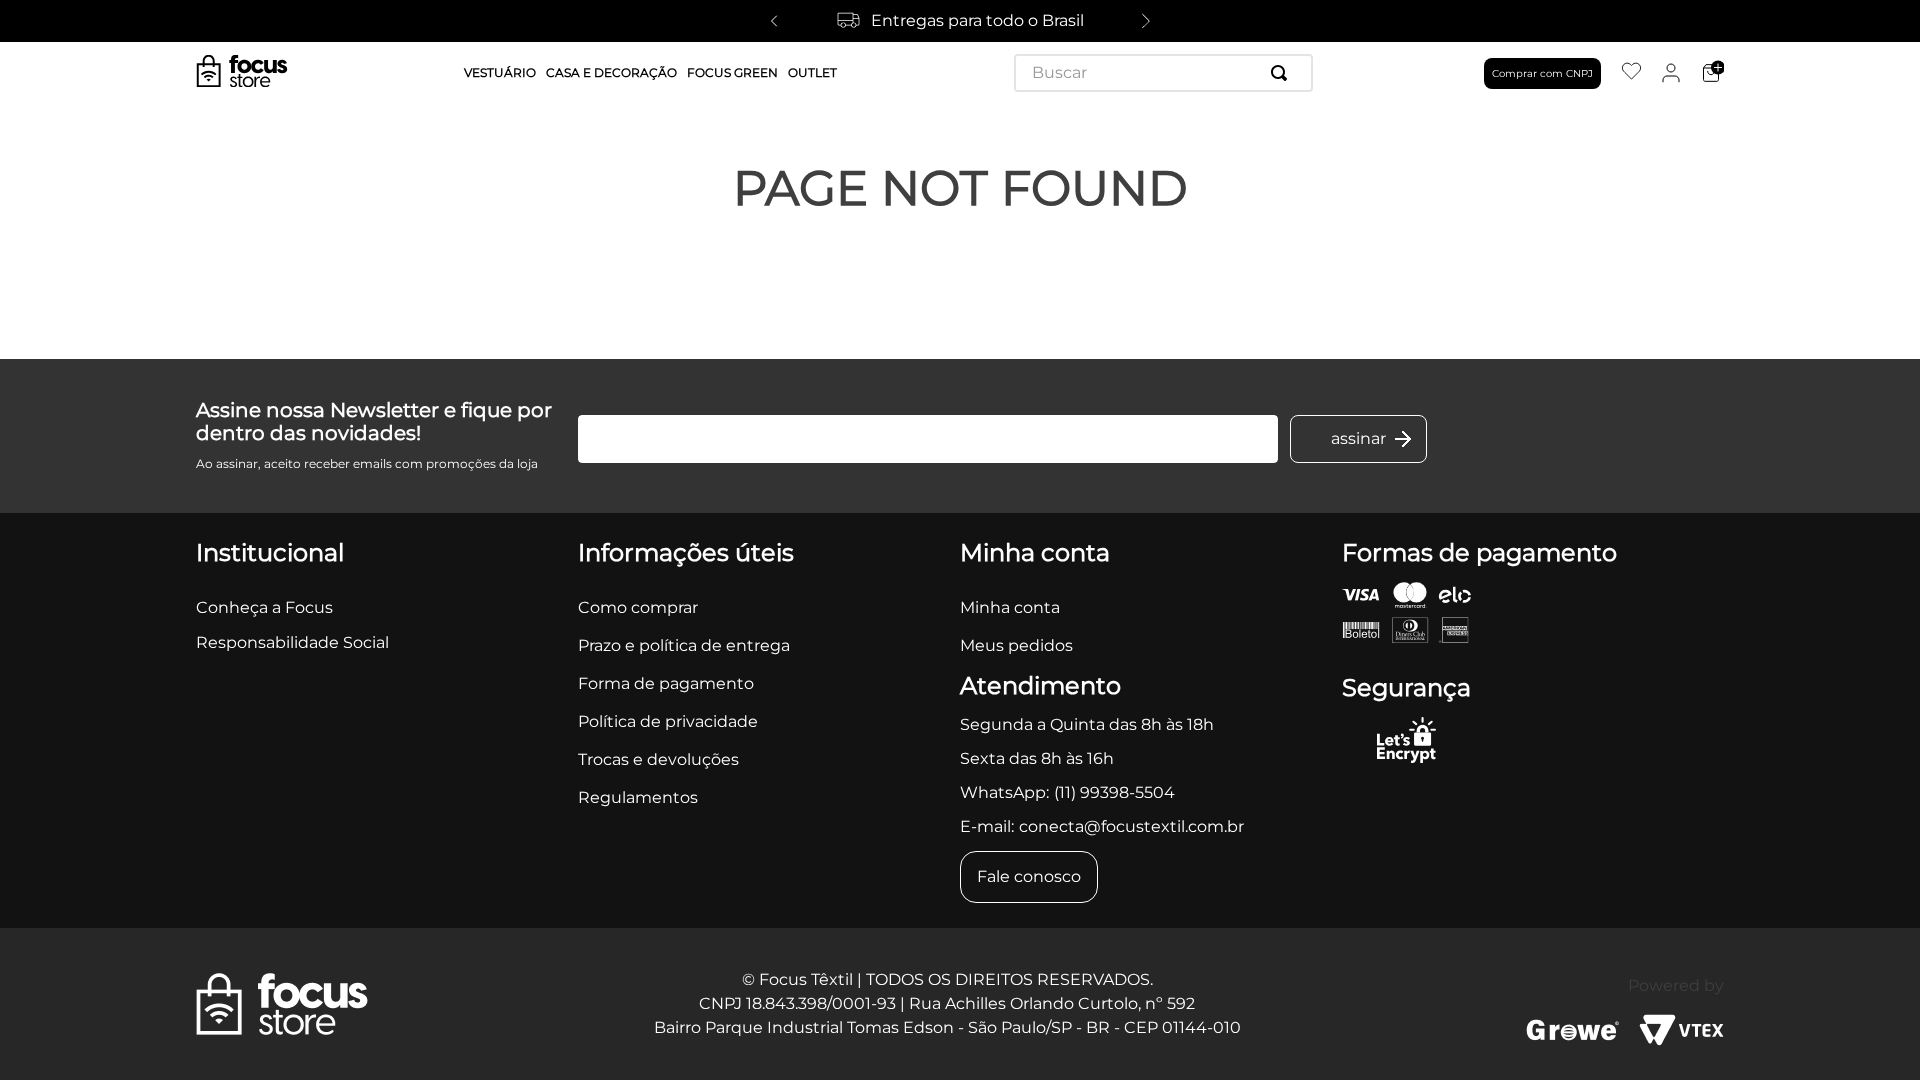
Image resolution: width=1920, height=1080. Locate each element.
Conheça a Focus (264, 607)
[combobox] (1163, 73)
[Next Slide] (1146, 21)
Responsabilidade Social (292, 642)
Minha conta (1010, 607)
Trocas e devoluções (658, 759)
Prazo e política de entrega (684, 645)
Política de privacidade (668, 721)
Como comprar (638, 607)
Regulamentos (638, 797)
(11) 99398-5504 (1114, 792)
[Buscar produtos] (1283, 73)
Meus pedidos (1016, 645)
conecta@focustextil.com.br (1131, 826)
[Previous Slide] (774, 21)
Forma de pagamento (666, 683)
